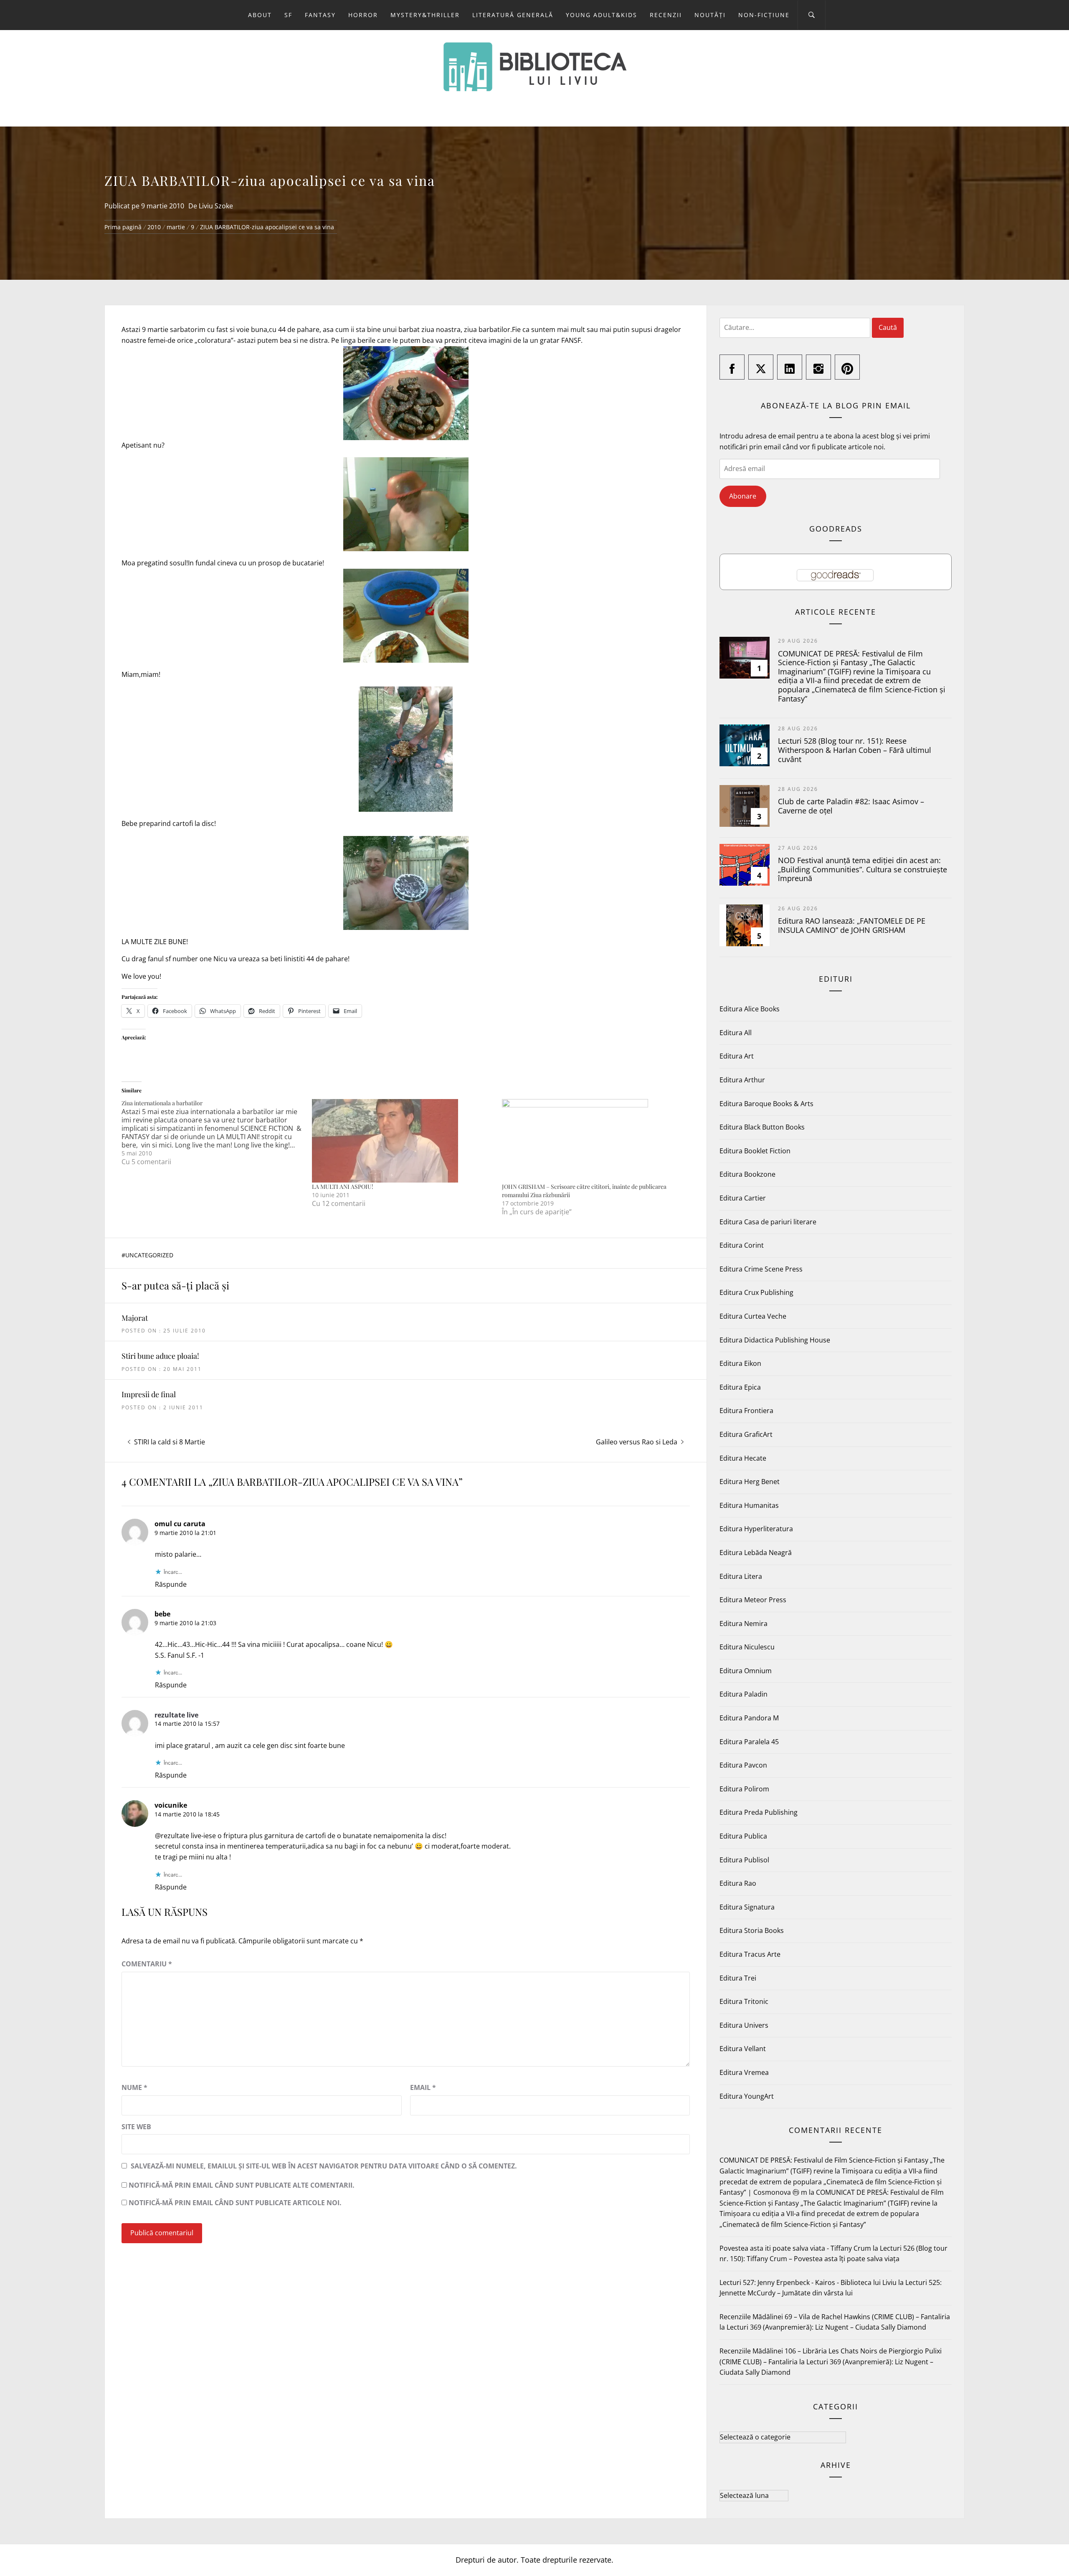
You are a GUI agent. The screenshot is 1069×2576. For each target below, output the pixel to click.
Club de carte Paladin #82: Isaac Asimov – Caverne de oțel (851, 806)
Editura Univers (744, 2025)
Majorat (135, 1318)
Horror (363, 15)
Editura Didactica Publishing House (775, 1340)
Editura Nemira (743, 1624)
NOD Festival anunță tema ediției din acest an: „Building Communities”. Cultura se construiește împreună (863, 869)
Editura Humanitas (749, 1505)
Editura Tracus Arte (750, 1954)
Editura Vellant (743, 2049)
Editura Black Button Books (762, 1127)
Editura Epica (740, 1387)
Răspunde (171, 1584)
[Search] (812, 15)
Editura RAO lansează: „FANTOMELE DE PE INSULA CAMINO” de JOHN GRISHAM (852, 925)
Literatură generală (513, 15)
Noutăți (710, 15)
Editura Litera (741, 1576)
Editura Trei (738, 1978)
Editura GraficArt (746, 1434)
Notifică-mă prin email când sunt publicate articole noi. (235, 2203)
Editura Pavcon (743, 1765)
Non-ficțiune (764, 15)
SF (288, 15)
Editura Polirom (744, 1789)
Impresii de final (149, 1394)
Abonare (743, 496)
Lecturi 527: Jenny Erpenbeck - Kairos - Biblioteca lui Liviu (808, 2282)
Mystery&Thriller (425, 15)
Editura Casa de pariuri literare (768, 1222)
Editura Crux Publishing (756, 1292)
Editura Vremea (744, 2072)
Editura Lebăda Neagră (756, 1553)
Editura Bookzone (747, 1174)
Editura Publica (743, 1836)
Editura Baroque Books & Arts (766, 1104)
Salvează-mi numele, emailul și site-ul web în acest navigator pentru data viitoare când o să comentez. (324, 2166)
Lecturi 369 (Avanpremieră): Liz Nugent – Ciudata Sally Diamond (826, 2327)
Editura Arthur (742, 1080)
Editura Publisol (744, 1860)
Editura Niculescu (747, 1647)
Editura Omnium (746, 1671)
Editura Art (737, 1056)
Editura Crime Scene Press (761, 1269)
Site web (136, 2127)
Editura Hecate (743, 1458)
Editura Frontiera (746, 1411)
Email (423, 2087)
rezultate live (176, 1715)
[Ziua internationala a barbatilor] (217, 1132)
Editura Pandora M (749, 1718)
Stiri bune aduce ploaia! (160, 1356)
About (260, 15)
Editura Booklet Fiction (755, 1151)
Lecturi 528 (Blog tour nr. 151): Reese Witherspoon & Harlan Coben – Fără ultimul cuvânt (855, 750)
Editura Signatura (747, 1907)
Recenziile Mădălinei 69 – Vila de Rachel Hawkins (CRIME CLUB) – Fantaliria (835, 2317)
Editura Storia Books (752, 1930)
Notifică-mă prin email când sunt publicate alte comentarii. (242, 2185)
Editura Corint (742, 1245)
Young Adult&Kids (602, 15)
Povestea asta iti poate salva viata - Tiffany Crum (795, 2248)
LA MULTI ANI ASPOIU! (343, 1187)
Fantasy (320, 15)
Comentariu (147, 1964)
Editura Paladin (743, 1694)
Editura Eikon (740, 1363)
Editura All (736, 1033)
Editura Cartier (743, 1198)
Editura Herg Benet (750, 1482)
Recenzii (666, 15)
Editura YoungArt (747, 2096)
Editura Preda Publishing (759, 1812)
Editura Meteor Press (753, 1600)
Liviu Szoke (216, 206)
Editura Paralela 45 (749, 1742)
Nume (134, 2087)
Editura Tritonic (744, 2001)
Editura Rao (738, 1883)
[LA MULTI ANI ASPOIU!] (403, 1141)
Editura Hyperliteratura (756, 1529)
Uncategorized (149, 1255)
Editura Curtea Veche (753, 1316)
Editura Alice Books (750, 1009)
